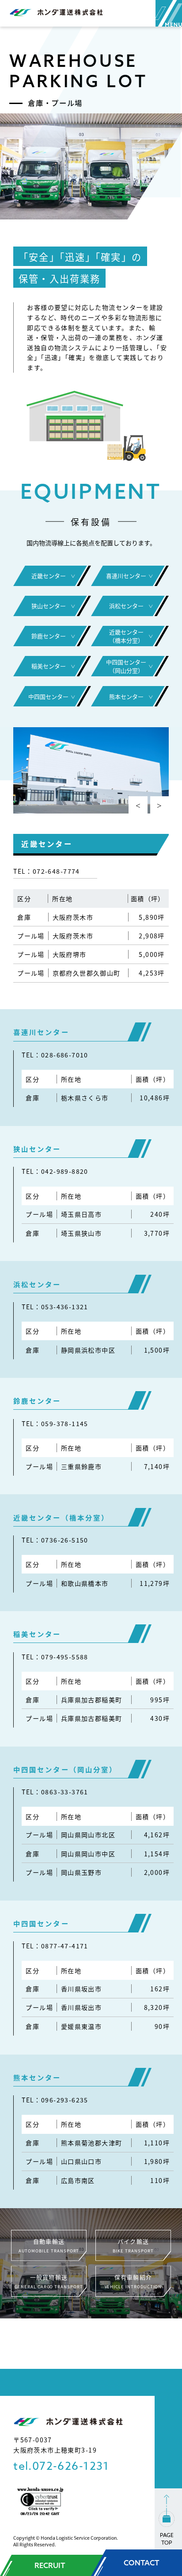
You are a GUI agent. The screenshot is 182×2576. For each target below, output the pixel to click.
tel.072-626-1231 (61, 2466)
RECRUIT (50, 2565)
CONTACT (142, 2563)
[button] (138, 806)
